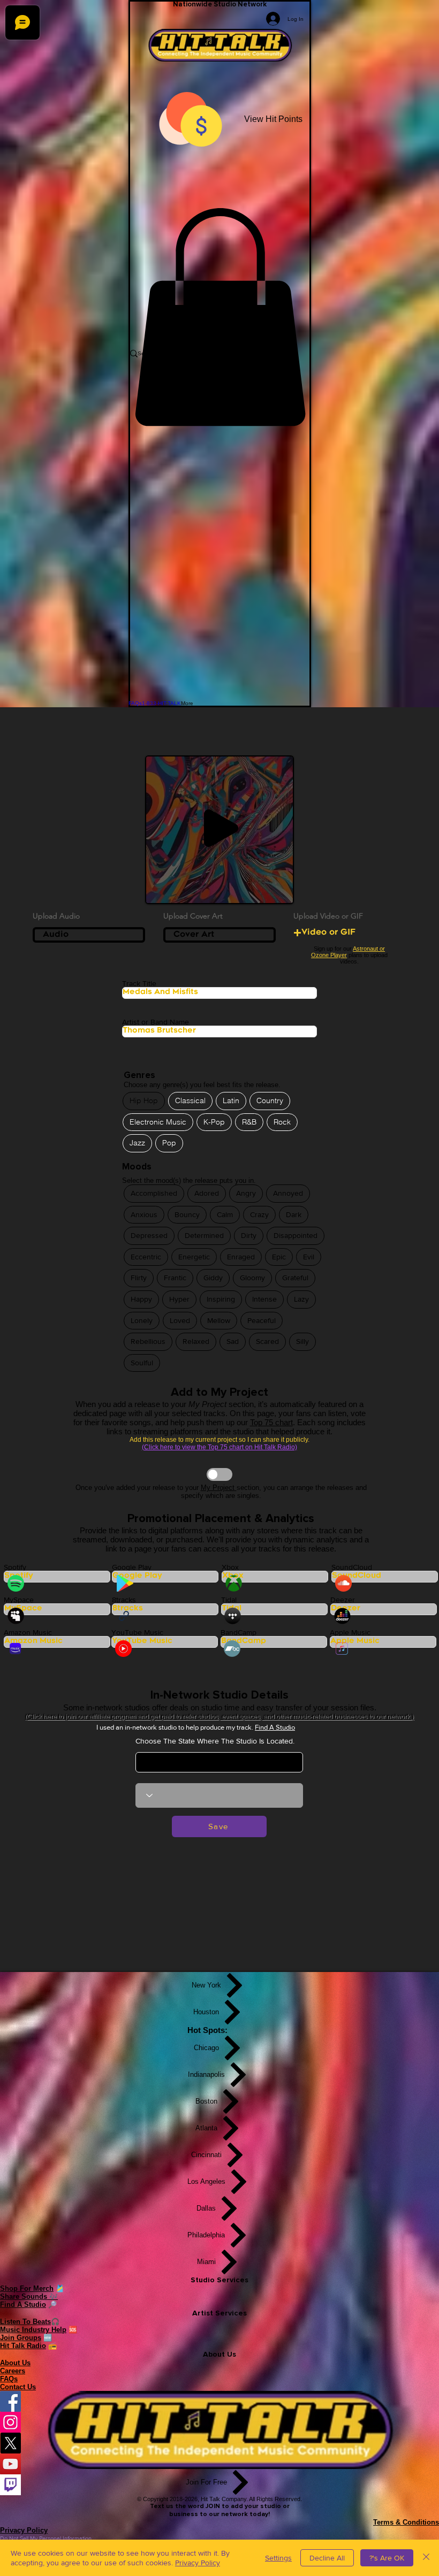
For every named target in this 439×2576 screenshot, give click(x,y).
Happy (141, 1299)
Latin (231, 1100)
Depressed (149, 1235)
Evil (309, 1257)
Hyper (179, 1299)
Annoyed (288, 1193)
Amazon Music (28, 1632)
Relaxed (196, 1341)
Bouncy (187, 1214)
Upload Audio (56, 916)
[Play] (221, 828)
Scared (267, 1341)
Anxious (144, 1214)
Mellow (219, 1320)
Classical (190, 1100)
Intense (264, 1299)
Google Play (132, 1567)
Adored (207, 1193)
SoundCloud (352, 1567)
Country (270, 1100)
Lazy (301, 1299)
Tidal (229, 1600)
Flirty (139, 1278)
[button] (220, 317)
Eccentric (146, 1257)
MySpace (19, 1600)
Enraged (241, 1257)
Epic (279, 1257)
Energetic (194, 1257)
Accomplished (154, 1193)
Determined (204, 1235)
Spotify (15, 1567)
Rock (282, 1122)
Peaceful (262, 1320)
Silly (302, 1341)
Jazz (137, 1143)
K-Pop (214, 1122)
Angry (246, 1193)
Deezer (343, 1600)
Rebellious (148, 1341)
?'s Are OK (387, 2558)
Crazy (259, 1214)
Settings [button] (278, 2558)
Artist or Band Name (156, 1022)
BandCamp (239, 1632)
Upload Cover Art (193, 916)
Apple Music (350, 1632)
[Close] (426, 2558)
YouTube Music (137, 1632)
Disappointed (296, 1235)
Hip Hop (144, 1100)
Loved (180, 1320)
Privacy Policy (198, 2563)
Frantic (175, 1278)
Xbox (230, 1567)
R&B (249, 1122)
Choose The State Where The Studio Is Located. (215, 1741)
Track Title (139, 983)
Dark (294, 1214)
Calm (225, 1214)
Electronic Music (158, 1122)
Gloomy (252, 1278)
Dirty (249, 1235)
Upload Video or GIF (328, 916)
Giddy (213, 1278)
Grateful (295, 1278)
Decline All (327, 2558)
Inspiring (221, 1299)
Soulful (142, 1363)
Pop (169, 1143)
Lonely (142, 1320)
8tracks (124, 1600)
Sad (233, 1341)
